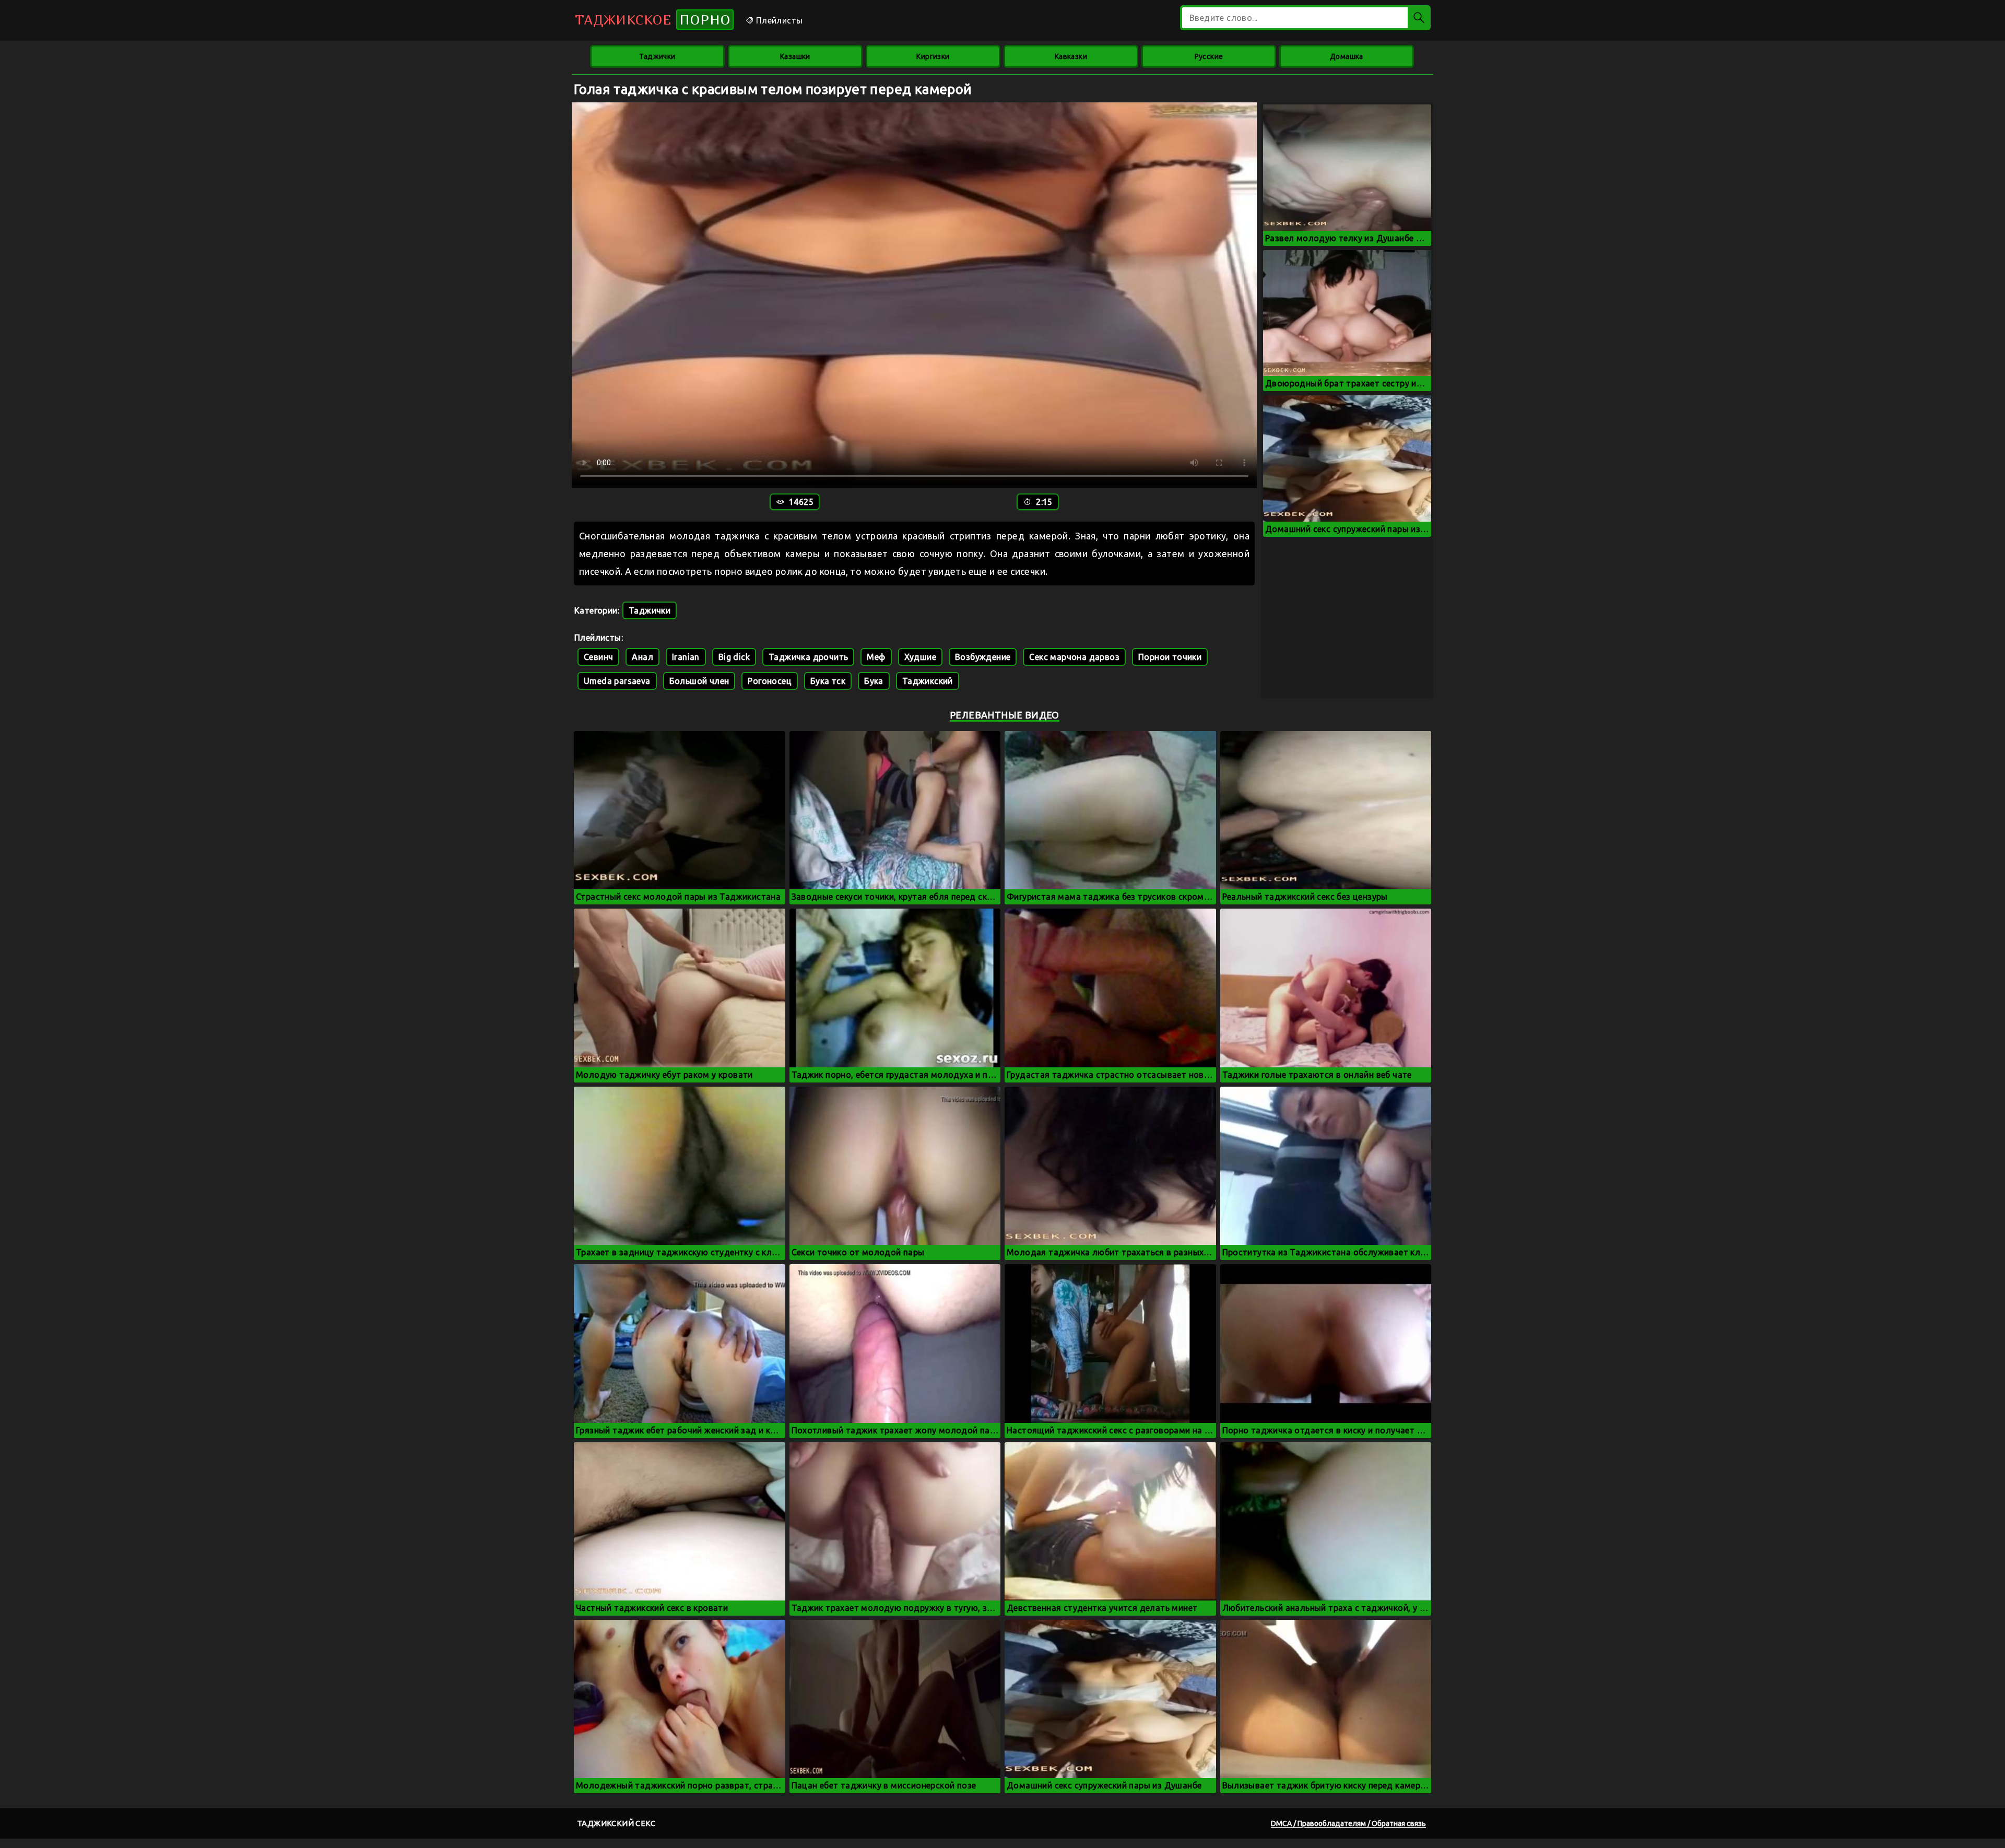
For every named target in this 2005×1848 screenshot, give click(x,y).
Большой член (699, 681)
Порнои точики (1170, 657)
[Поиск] (1419, 18)
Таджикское (653, 20)
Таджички (657, 56)
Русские (1209, 56)
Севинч (598, 657)
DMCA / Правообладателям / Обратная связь (1348, 1823)
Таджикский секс (616, 1823)
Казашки (795, 56)
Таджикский (928, 681)
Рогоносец (770, 681)
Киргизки (933, 56)
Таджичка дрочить (808, 657)
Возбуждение (983, 657)
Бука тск (828, 681)
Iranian (686, 657)
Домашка (1347, 56)
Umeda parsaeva (617, 681)
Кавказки (1071, 56)
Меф (876, 657)
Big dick (734, 657)
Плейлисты (778, 20)
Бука (874, 681)
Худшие (920, 657)
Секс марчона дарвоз (1074, 657)
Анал (642, 657)
